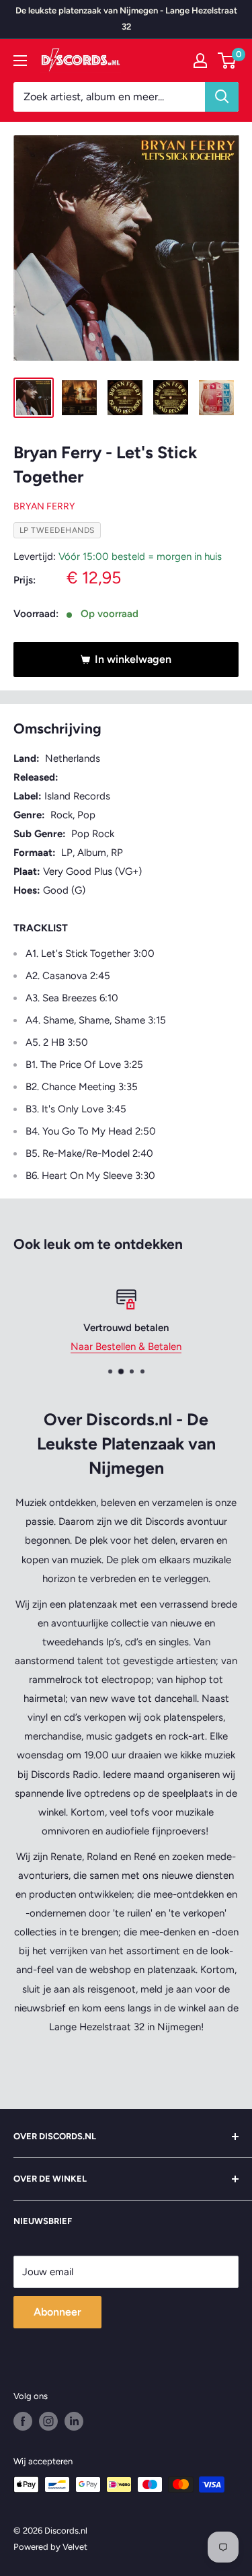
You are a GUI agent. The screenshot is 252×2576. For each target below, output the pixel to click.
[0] (227, 61)
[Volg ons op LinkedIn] (74, 2421)
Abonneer (57, 2312)
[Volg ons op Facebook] (23, 2421)
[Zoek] (222, 97)
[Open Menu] (20, 61)
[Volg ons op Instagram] (48, 2421)
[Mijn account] (200, 61)
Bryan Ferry (44, 506)
